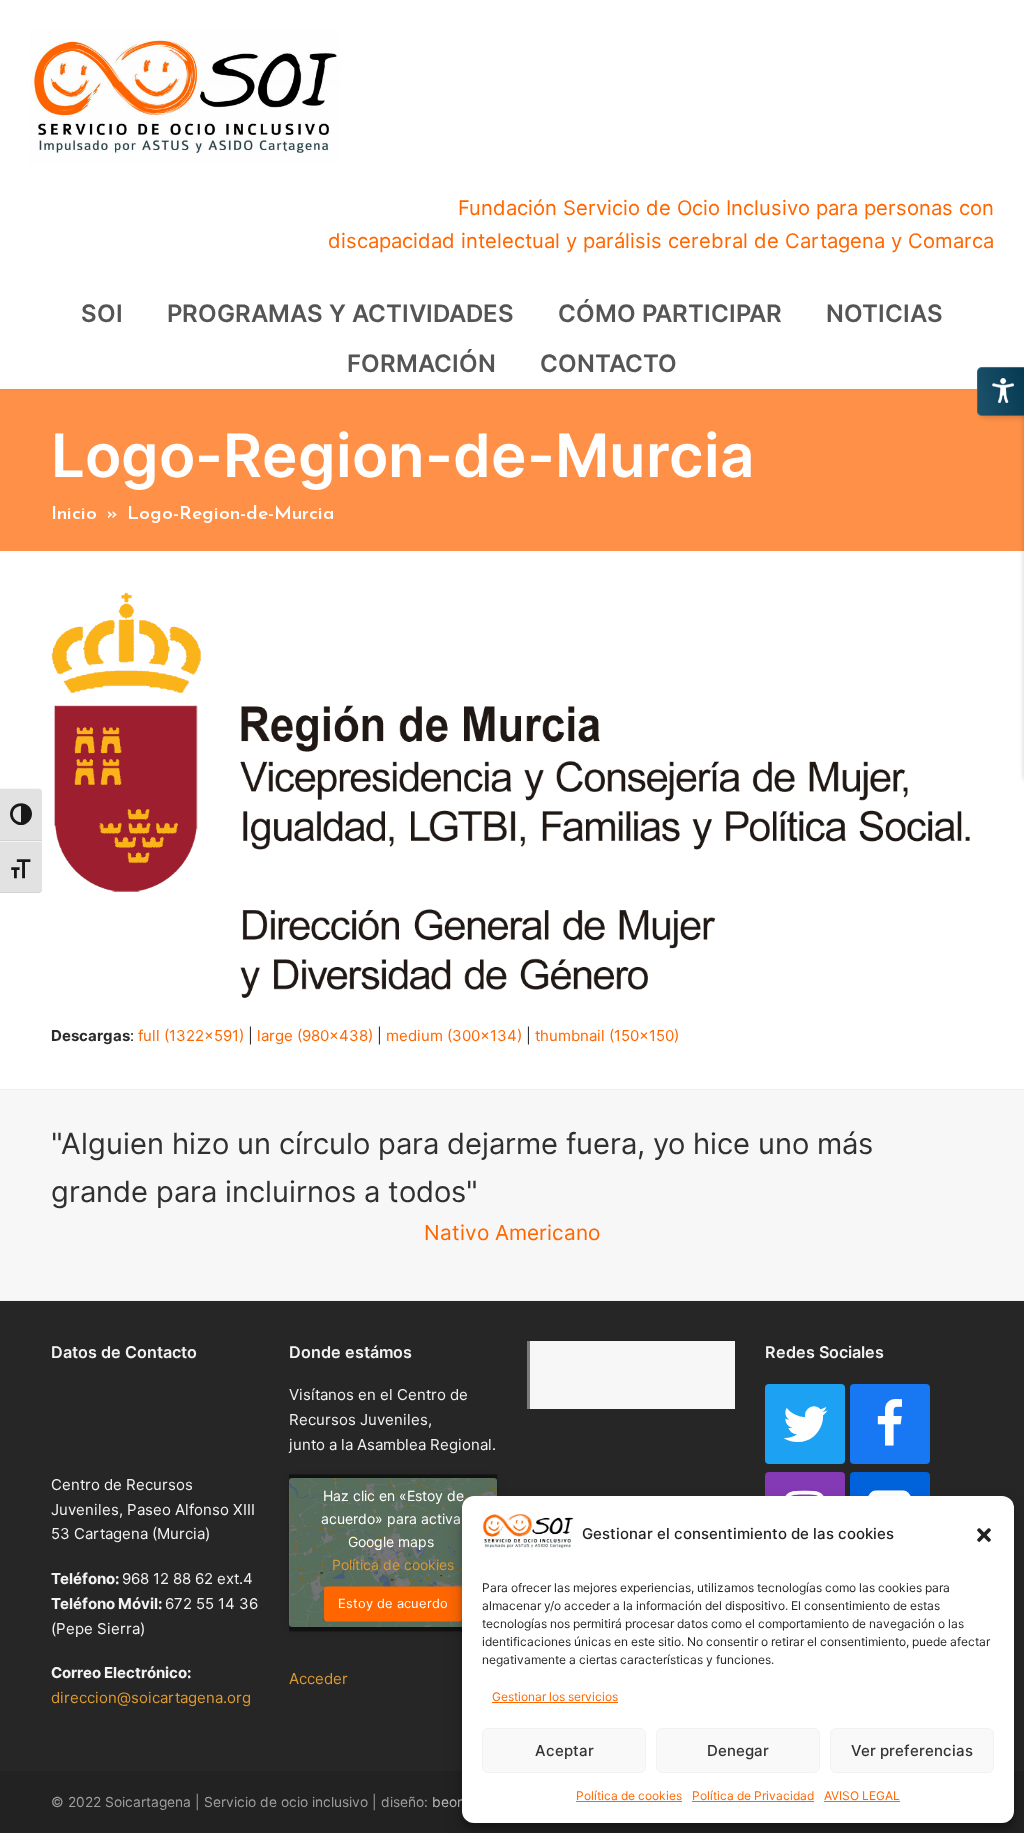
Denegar (738, 1750)
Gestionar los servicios (555, 1696)
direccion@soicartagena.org (151, 1697)
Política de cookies (629, 1795)
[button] (984, 1535)
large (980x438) (315, 1035)
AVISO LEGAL (862, 1795)
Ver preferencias (912, 1750)
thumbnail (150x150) (607, 1035)
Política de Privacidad (753, 1795)
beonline (459, 1802)
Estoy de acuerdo (393, 1603)
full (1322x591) (191, 1035)
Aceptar (564, 1750)
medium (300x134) (454, 1035)
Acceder (318, 1678)
